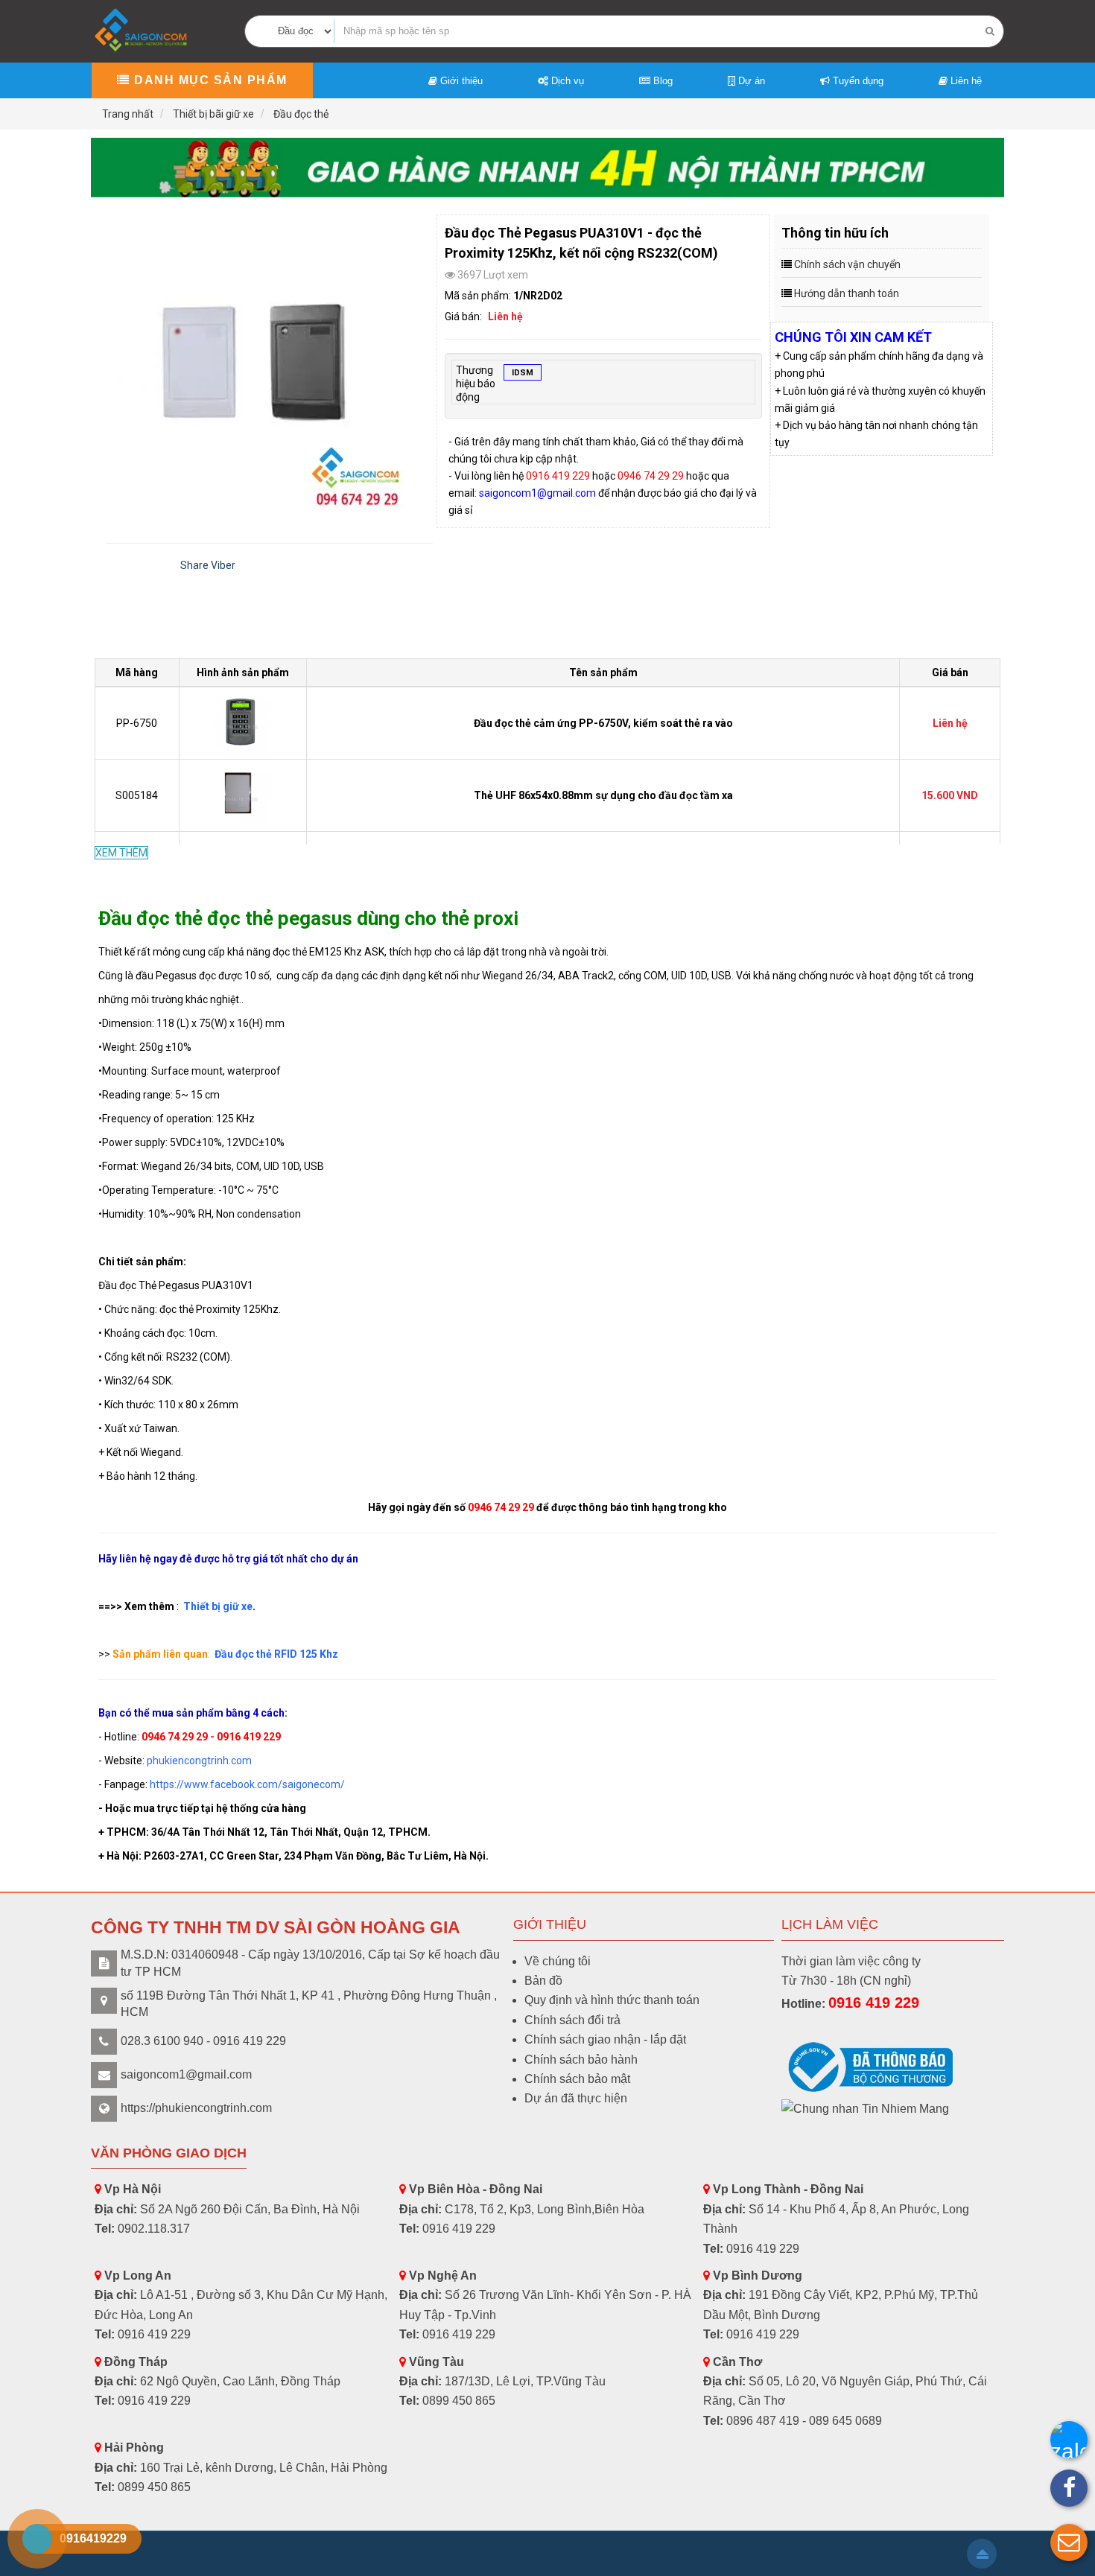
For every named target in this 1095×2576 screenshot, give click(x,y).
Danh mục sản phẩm (209, 80)
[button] (1069, 2542)
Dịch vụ (566, 81)
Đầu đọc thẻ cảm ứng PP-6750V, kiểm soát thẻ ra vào (603, 723)
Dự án (750, 81)
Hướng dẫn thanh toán (847, 293)
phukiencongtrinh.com (199, 1761)
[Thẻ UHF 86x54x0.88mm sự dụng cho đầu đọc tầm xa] (243, 795)
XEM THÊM (121, 853)
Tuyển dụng (857, 81)
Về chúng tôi (558, 1961)
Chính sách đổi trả (572, 2020)
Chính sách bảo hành (581, 2060)
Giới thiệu (460, 81)
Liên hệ (965, 81)
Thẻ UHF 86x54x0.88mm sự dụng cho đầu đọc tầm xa (603, 795)
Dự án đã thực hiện (576, 2098)
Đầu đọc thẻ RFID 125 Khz (276, 1654)
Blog (661, 81)
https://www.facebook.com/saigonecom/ (247, 1784)
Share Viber (208, 565)
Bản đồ (543, 1981)
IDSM (523, 373)
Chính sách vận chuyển (847, 264)
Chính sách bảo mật (577, 2079)
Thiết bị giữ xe (218, 1606)
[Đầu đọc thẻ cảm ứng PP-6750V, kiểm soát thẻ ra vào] (243, 722)
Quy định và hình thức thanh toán (612, 2000)
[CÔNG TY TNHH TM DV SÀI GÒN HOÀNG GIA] (142, 30)
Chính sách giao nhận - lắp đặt (605, 2039)
